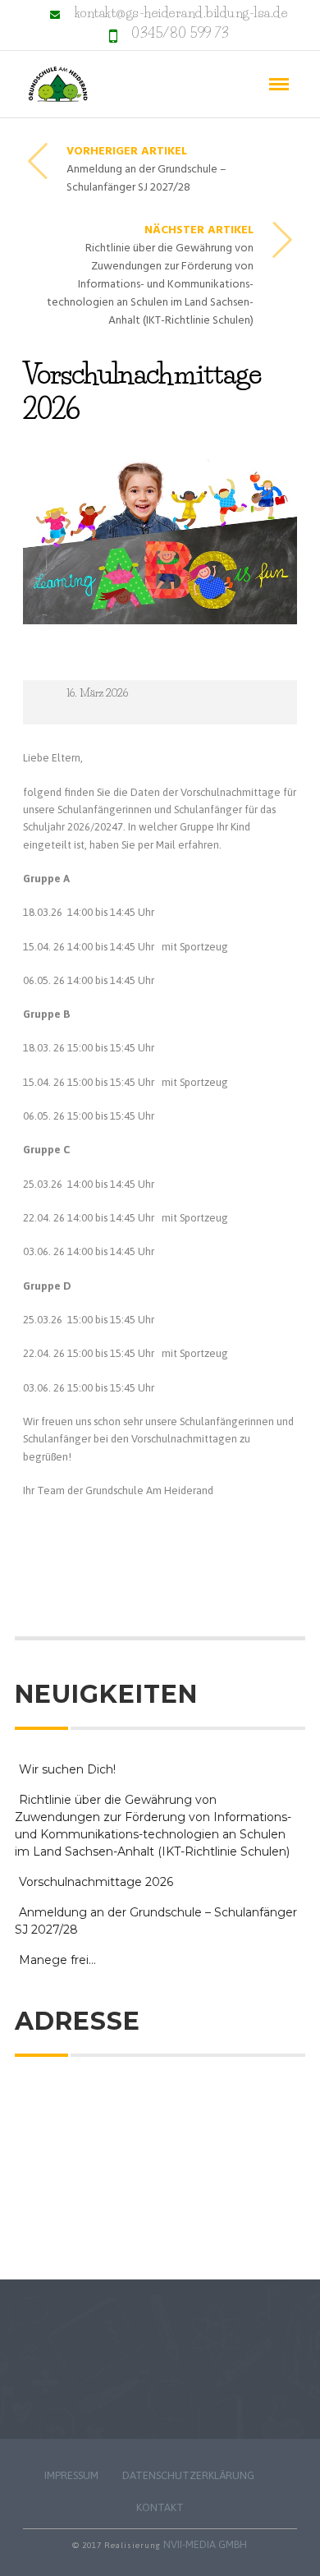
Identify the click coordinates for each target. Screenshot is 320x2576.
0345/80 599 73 (180, 33)
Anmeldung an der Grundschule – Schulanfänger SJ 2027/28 (156, 1921)
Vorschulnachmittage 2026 (96, 1882)
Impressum (71, 2475)
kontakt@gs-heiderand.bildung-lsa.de (181, 12)
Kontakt (160, 2507)
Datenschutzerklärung (188, 2475)
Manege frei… (57, 1960)
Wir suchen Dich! (67, 1769)
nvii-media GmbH (205, 2544)
